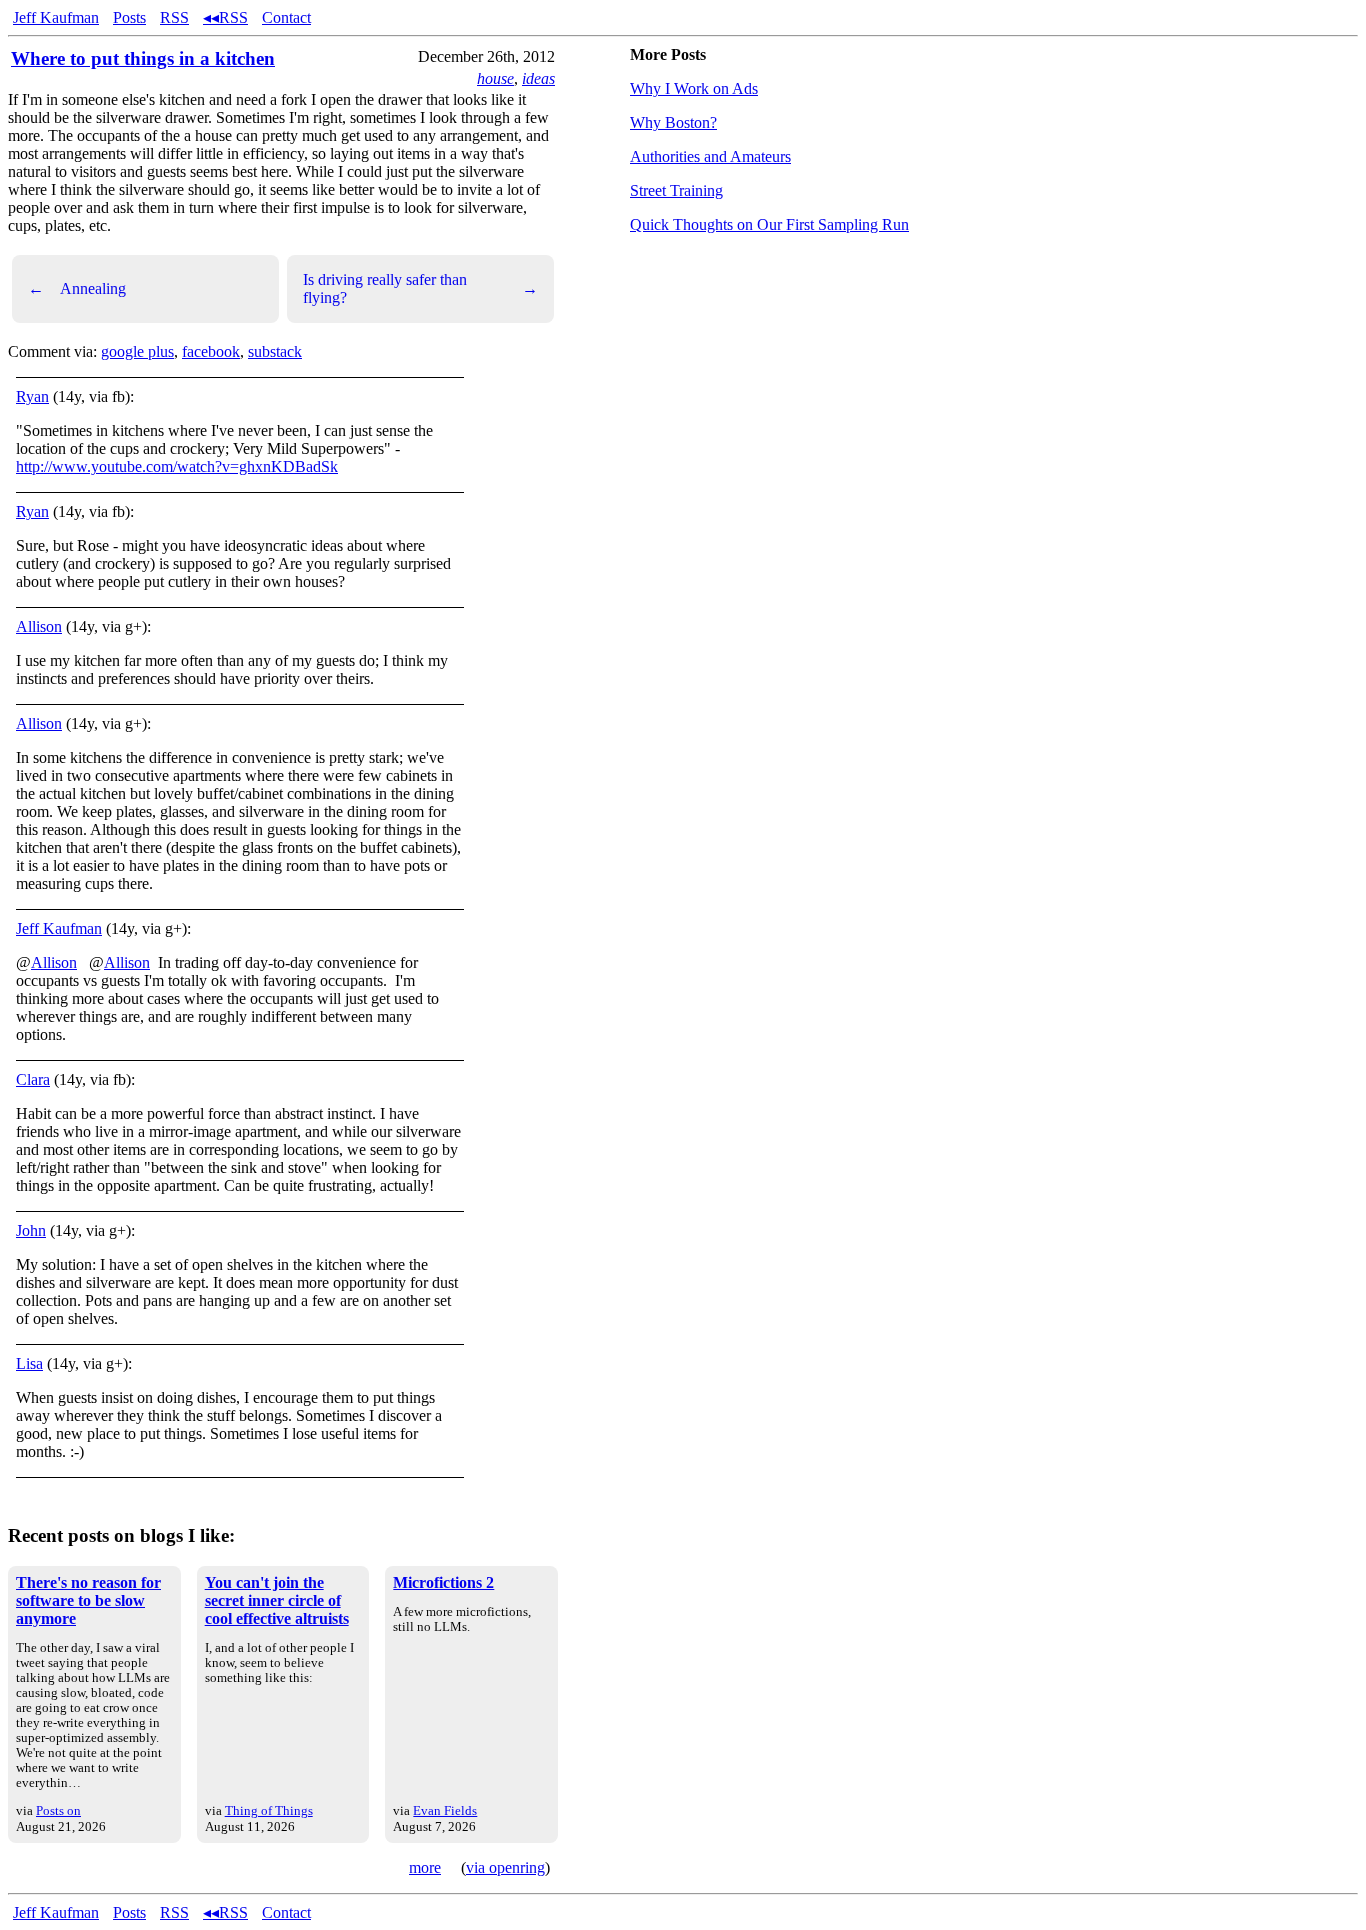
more (425, 1867)
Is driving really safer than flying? (420, 288)
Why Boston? (673, 122)
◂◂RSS (225, 17)
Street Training (676, 190)
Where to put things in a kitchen (143, 58)
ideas (538, 78)
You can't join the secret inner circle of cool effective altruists (277, 1600)
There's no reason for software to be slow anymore (88, 1600)
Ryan (32, 396)
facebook (211, 351)
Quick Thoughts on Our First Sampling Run (769, 224)
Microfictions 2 (443, 1582)
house (495, 78)
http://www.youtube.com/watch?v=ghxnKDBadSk (177, 466)
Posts (129, 17)
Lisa (29, 1363)
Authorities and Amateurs (710, 156)
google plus (137, 351)
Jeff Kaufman (56, 17)
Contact (286, 17)
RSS (174, 17)
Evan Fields (445, 1810)
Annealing (77, 288)
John (31, 1230)
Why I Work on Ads (694, 88)
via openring (505, 1867)
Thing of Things (269, 1810)
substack (275, 351)
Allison (39, 626)
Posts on (58, 1810)
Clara (33, 1079)
